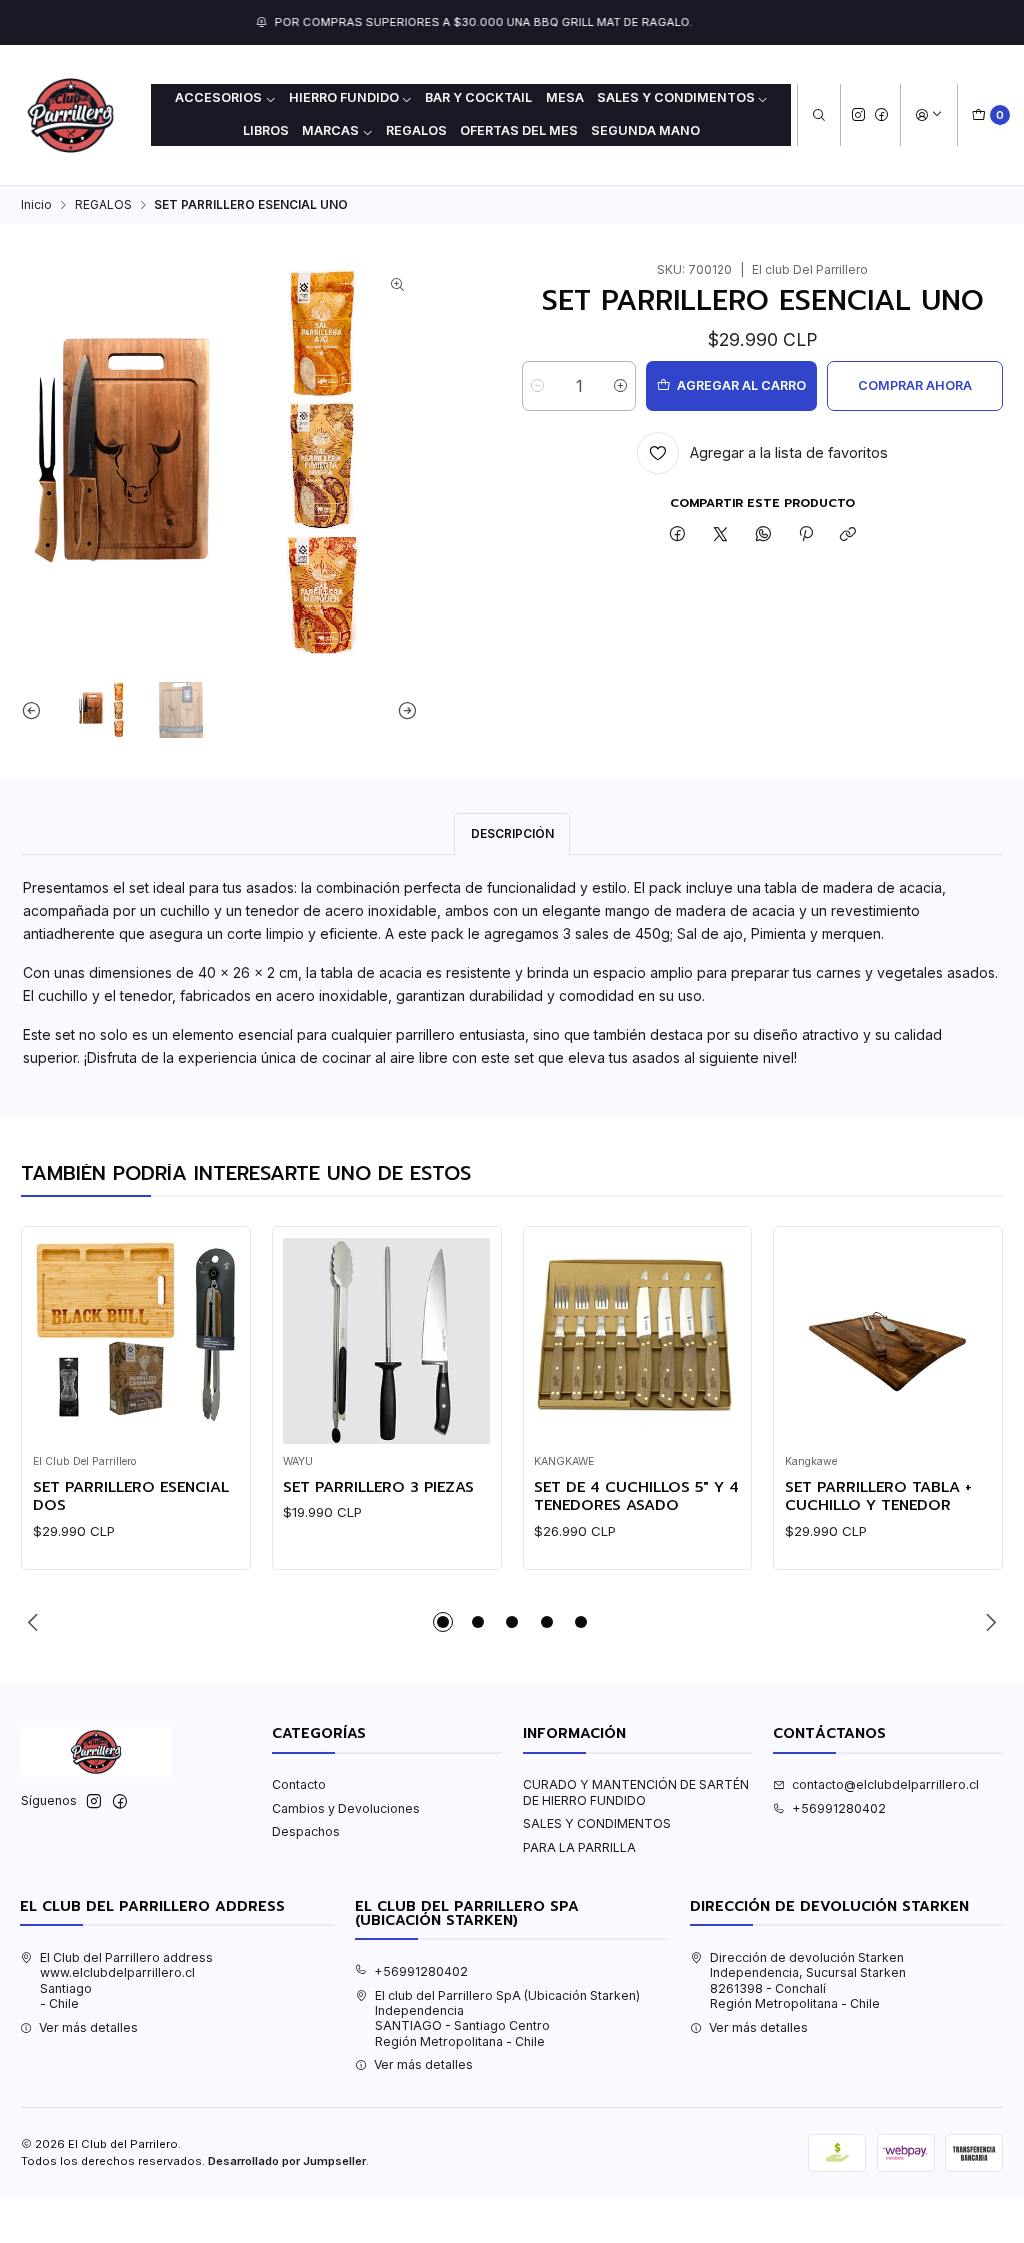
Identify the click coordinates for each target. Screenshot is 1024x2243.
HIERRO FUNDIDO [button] (344, 97)
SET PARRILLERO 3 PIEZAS (378, 1487)
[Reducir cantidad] (537, 386)
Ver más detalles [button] (88, 2027)
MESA (565, 97)
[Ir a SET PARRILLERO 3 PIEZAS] (386, 1341)
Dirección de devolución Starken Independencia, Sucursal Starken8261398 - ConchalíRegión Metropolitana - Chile (808, 1980)
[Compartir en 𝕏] (721, 535)
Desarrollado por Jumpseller (287, 2161)
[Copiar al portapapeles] (848, 535)
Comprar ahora (915, 385)
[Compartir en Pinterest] (806, 535)
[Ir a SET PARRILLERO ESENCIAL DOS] (136, 1341)
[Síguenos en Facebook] (881, 114)
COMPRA (636, 22)
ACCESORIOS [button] (218, 97)
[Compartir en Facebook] (678, 535)
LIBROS (266, 130)
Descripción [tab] (512, 833)
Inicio (36, 205)
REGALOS (416, 130)
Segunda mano (645, 130)
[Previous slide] (36, 710)
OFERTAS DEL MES (519, 130)
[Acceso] (928, 115)
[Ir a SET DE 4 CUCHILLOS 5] (637, 1341)
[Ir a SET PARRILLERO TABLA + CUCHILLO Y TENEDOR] (888, 1341)
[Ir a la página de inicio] (70, 115)
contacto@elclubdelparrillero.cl (885, 1784)
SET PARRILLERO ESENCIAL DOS (131, 1496)
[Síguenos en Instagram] (858, 114)
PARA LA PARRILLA (579, 1847)
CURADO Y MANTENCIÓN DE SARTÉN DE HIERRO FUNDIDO (636, 1792)
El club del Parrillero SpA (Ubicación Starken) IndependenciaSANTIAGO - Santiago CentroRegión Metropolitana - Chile (507, 2018)
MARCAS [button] (330, 130)
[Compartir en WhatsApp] (763, 535)
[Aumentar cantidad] (620, 386)
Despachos (306, 1831)
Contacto (299, 1784)
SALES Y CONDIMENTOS (597, 1823)
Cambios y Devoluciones (346, 1808)
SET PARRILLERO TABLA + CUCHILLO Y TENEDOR (878, 1496)
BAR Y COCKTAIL (478, 97)
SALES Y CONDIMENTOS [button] (676, 97)
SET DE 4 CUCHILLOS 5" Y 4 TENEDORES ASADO (636, 1496)
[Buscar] (818, 115)
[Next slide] (403, 710)
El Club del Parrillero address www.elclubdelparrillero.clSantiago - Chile (126, 1980)
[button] (443, 1622)
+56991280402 (839, 1808)
